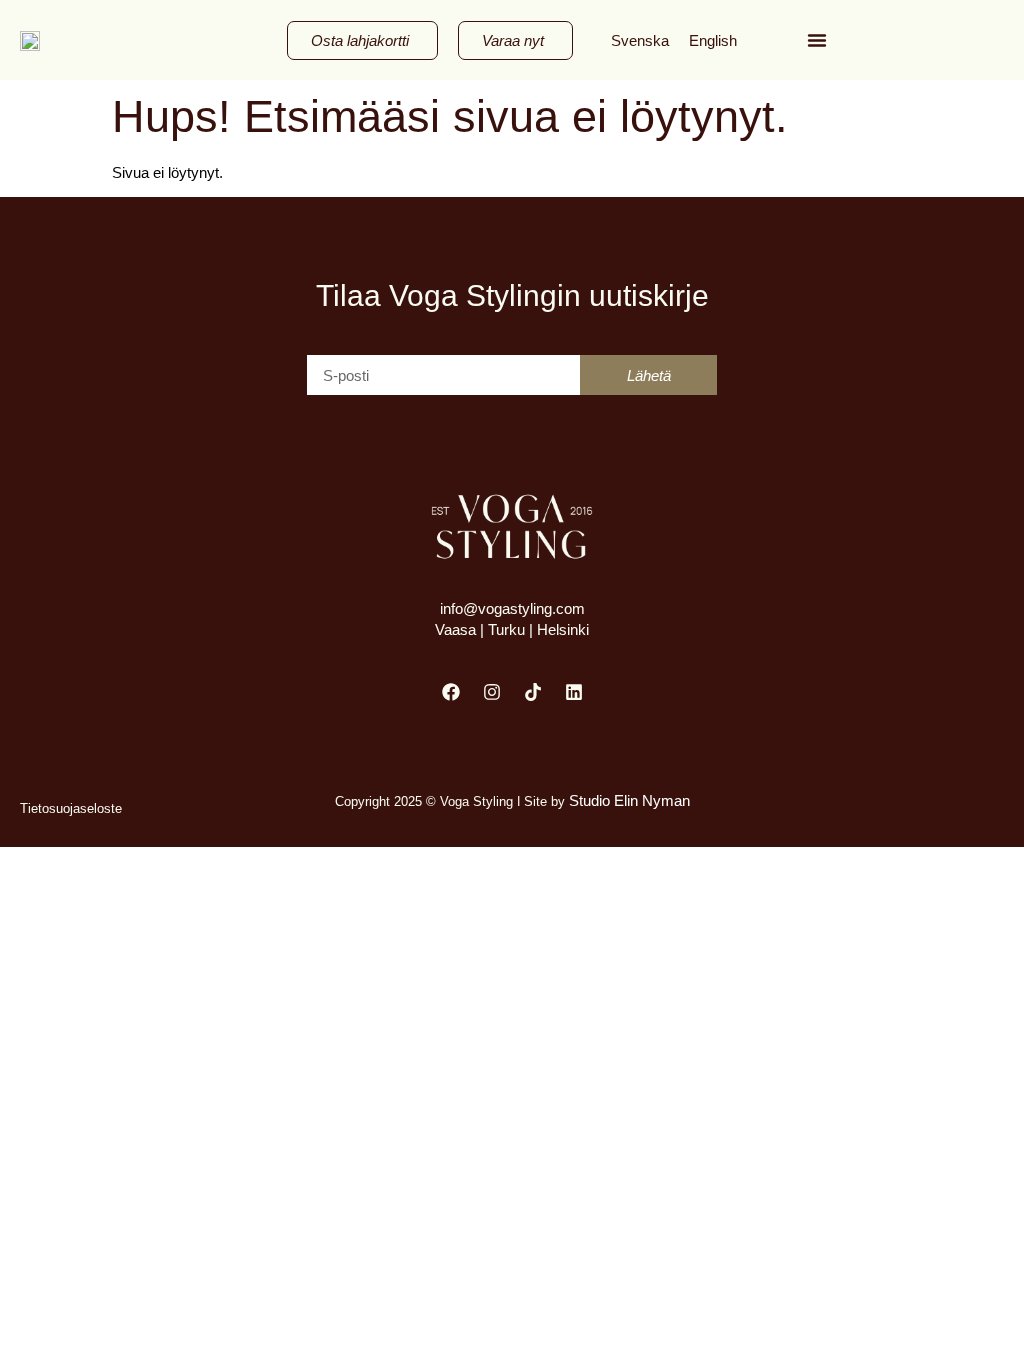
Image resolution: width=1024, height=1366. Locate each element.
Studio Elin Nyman (627, 800)
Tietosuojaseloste (71, 808)
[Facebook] (451, 692)
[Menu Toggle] (817, 40)
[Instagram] (492, 692)
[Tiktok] (533, 692)
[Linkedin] (574, 692)
